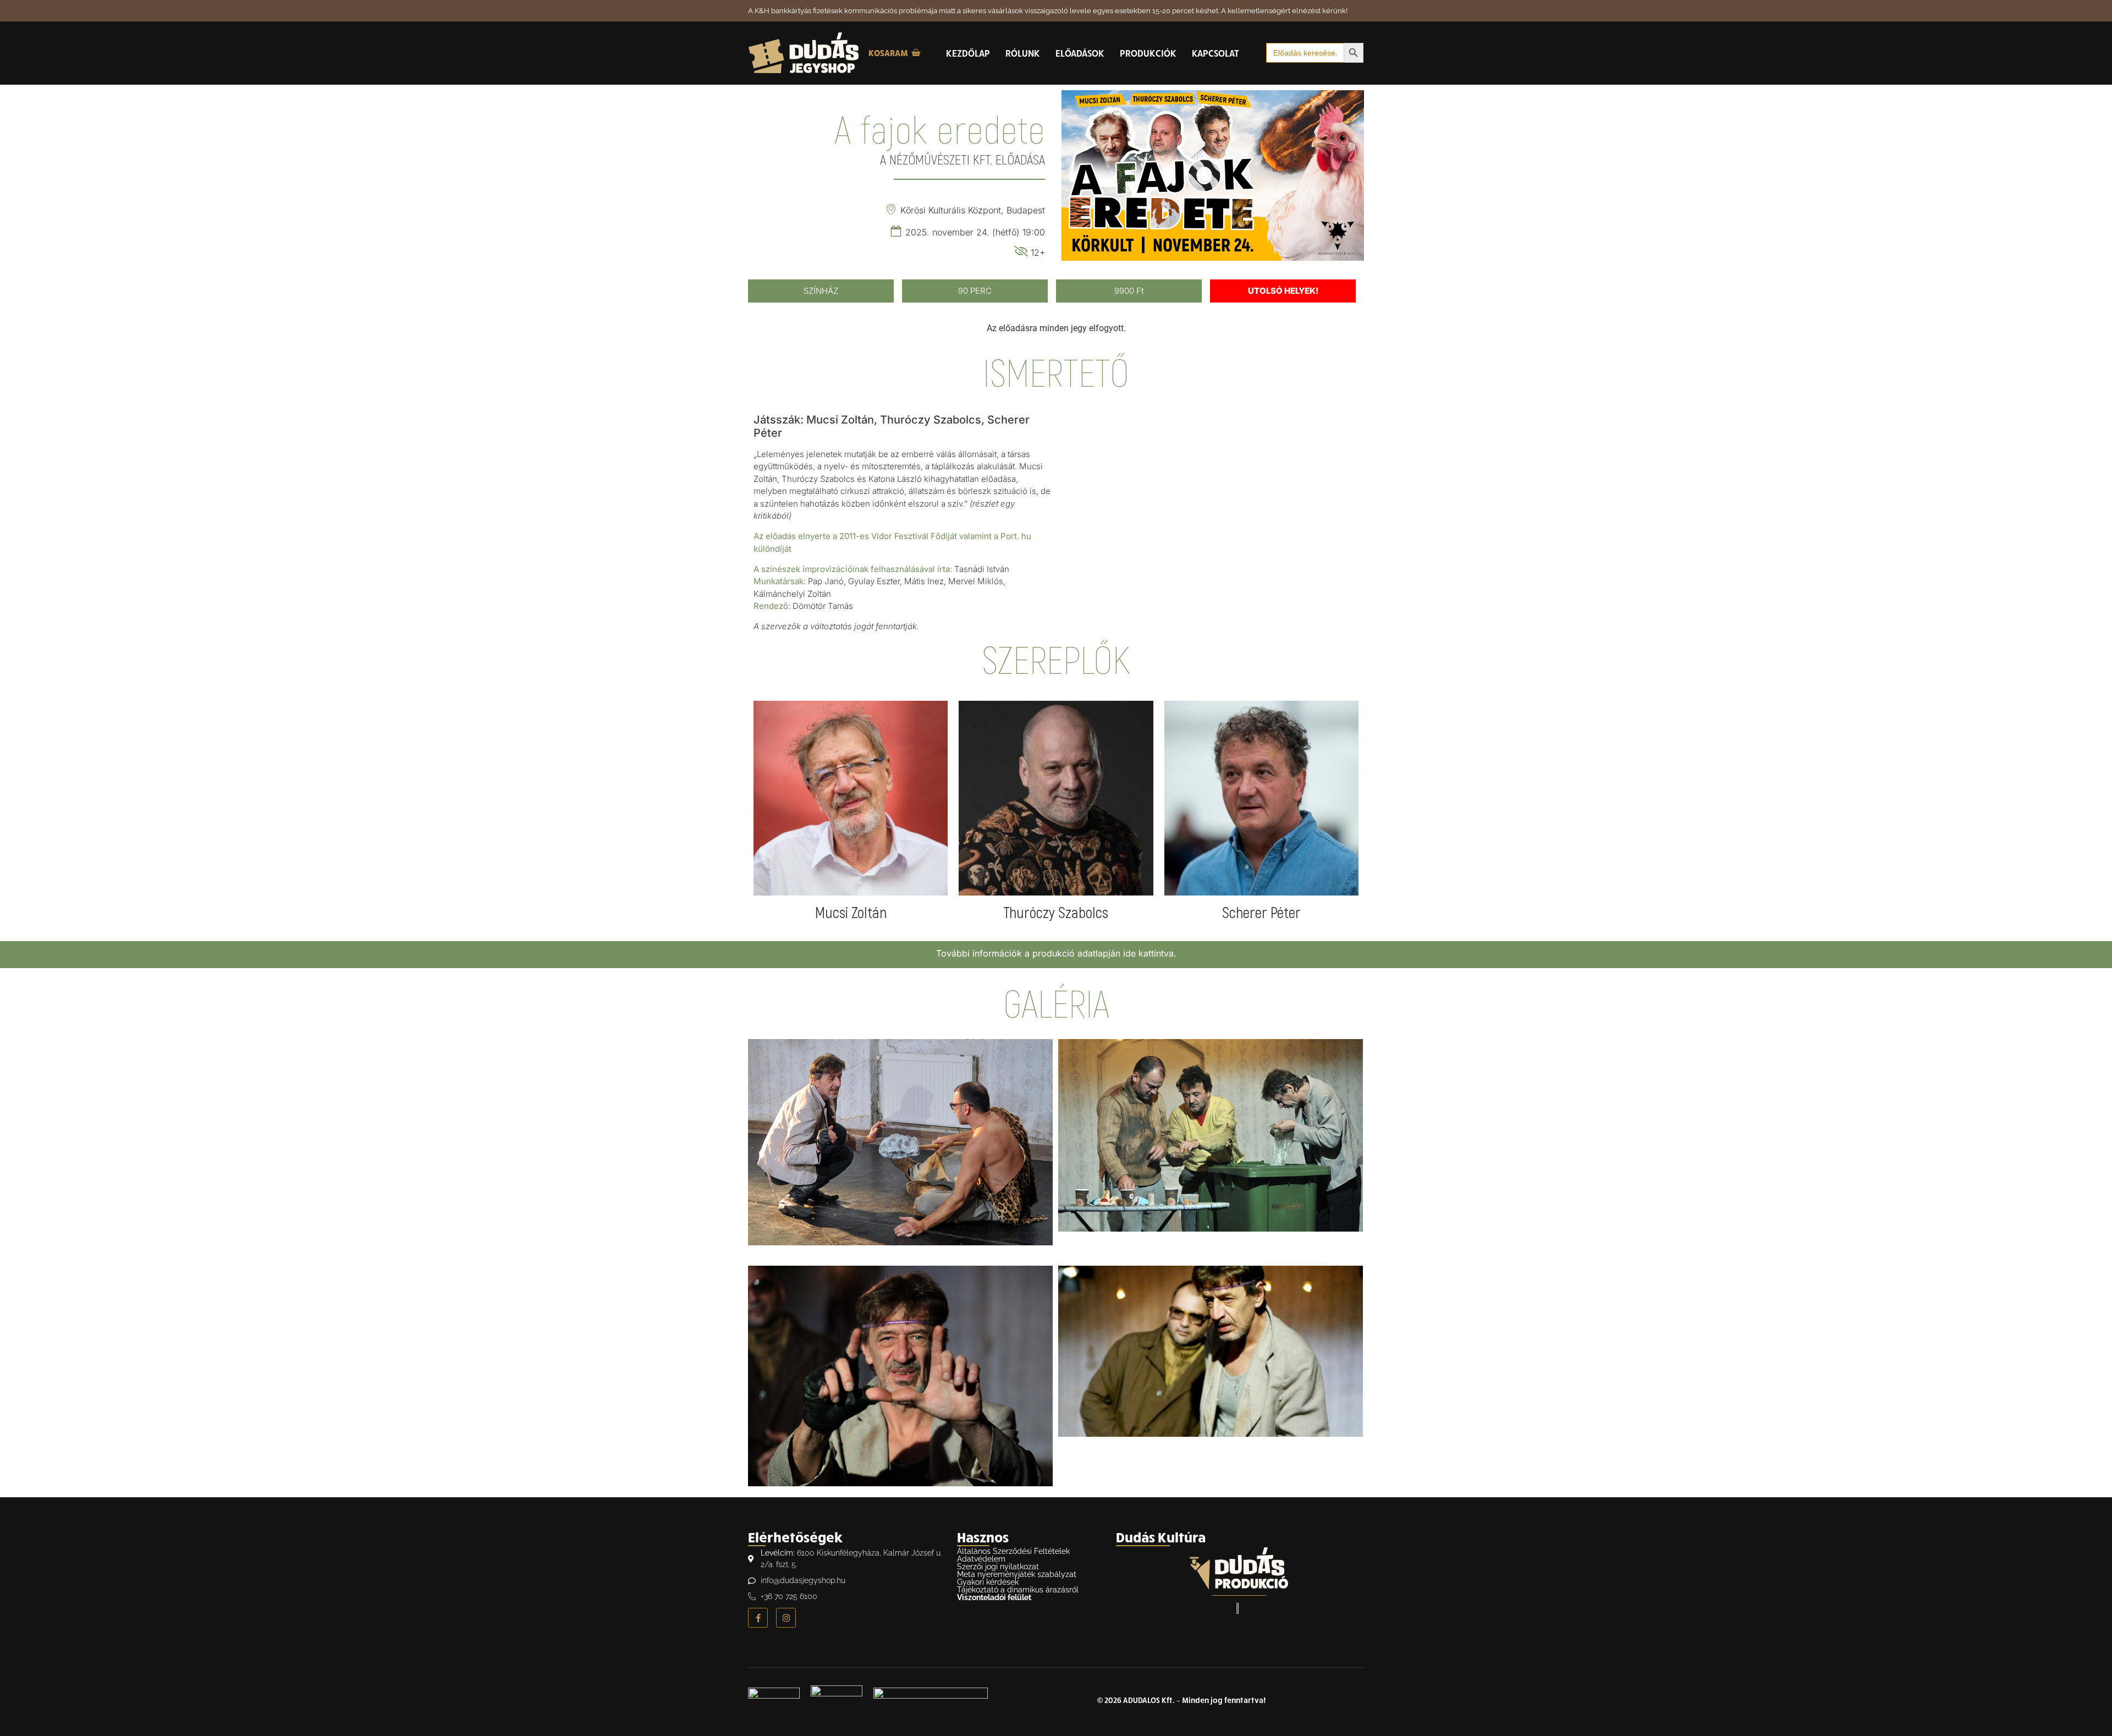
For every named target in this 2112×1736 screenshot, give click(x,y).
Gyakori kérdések (988, 1582)
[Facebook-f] (758, 1618)
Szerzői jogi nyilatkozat (998, 1567)
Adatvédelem (981, 1559)
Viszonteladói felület (994, 1597)
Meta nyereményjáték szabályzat (1017, 1574)
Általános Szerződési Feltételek (1013, 1551)
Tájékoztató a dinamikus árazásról (1018, 1590)
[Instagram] (786, 1618)
